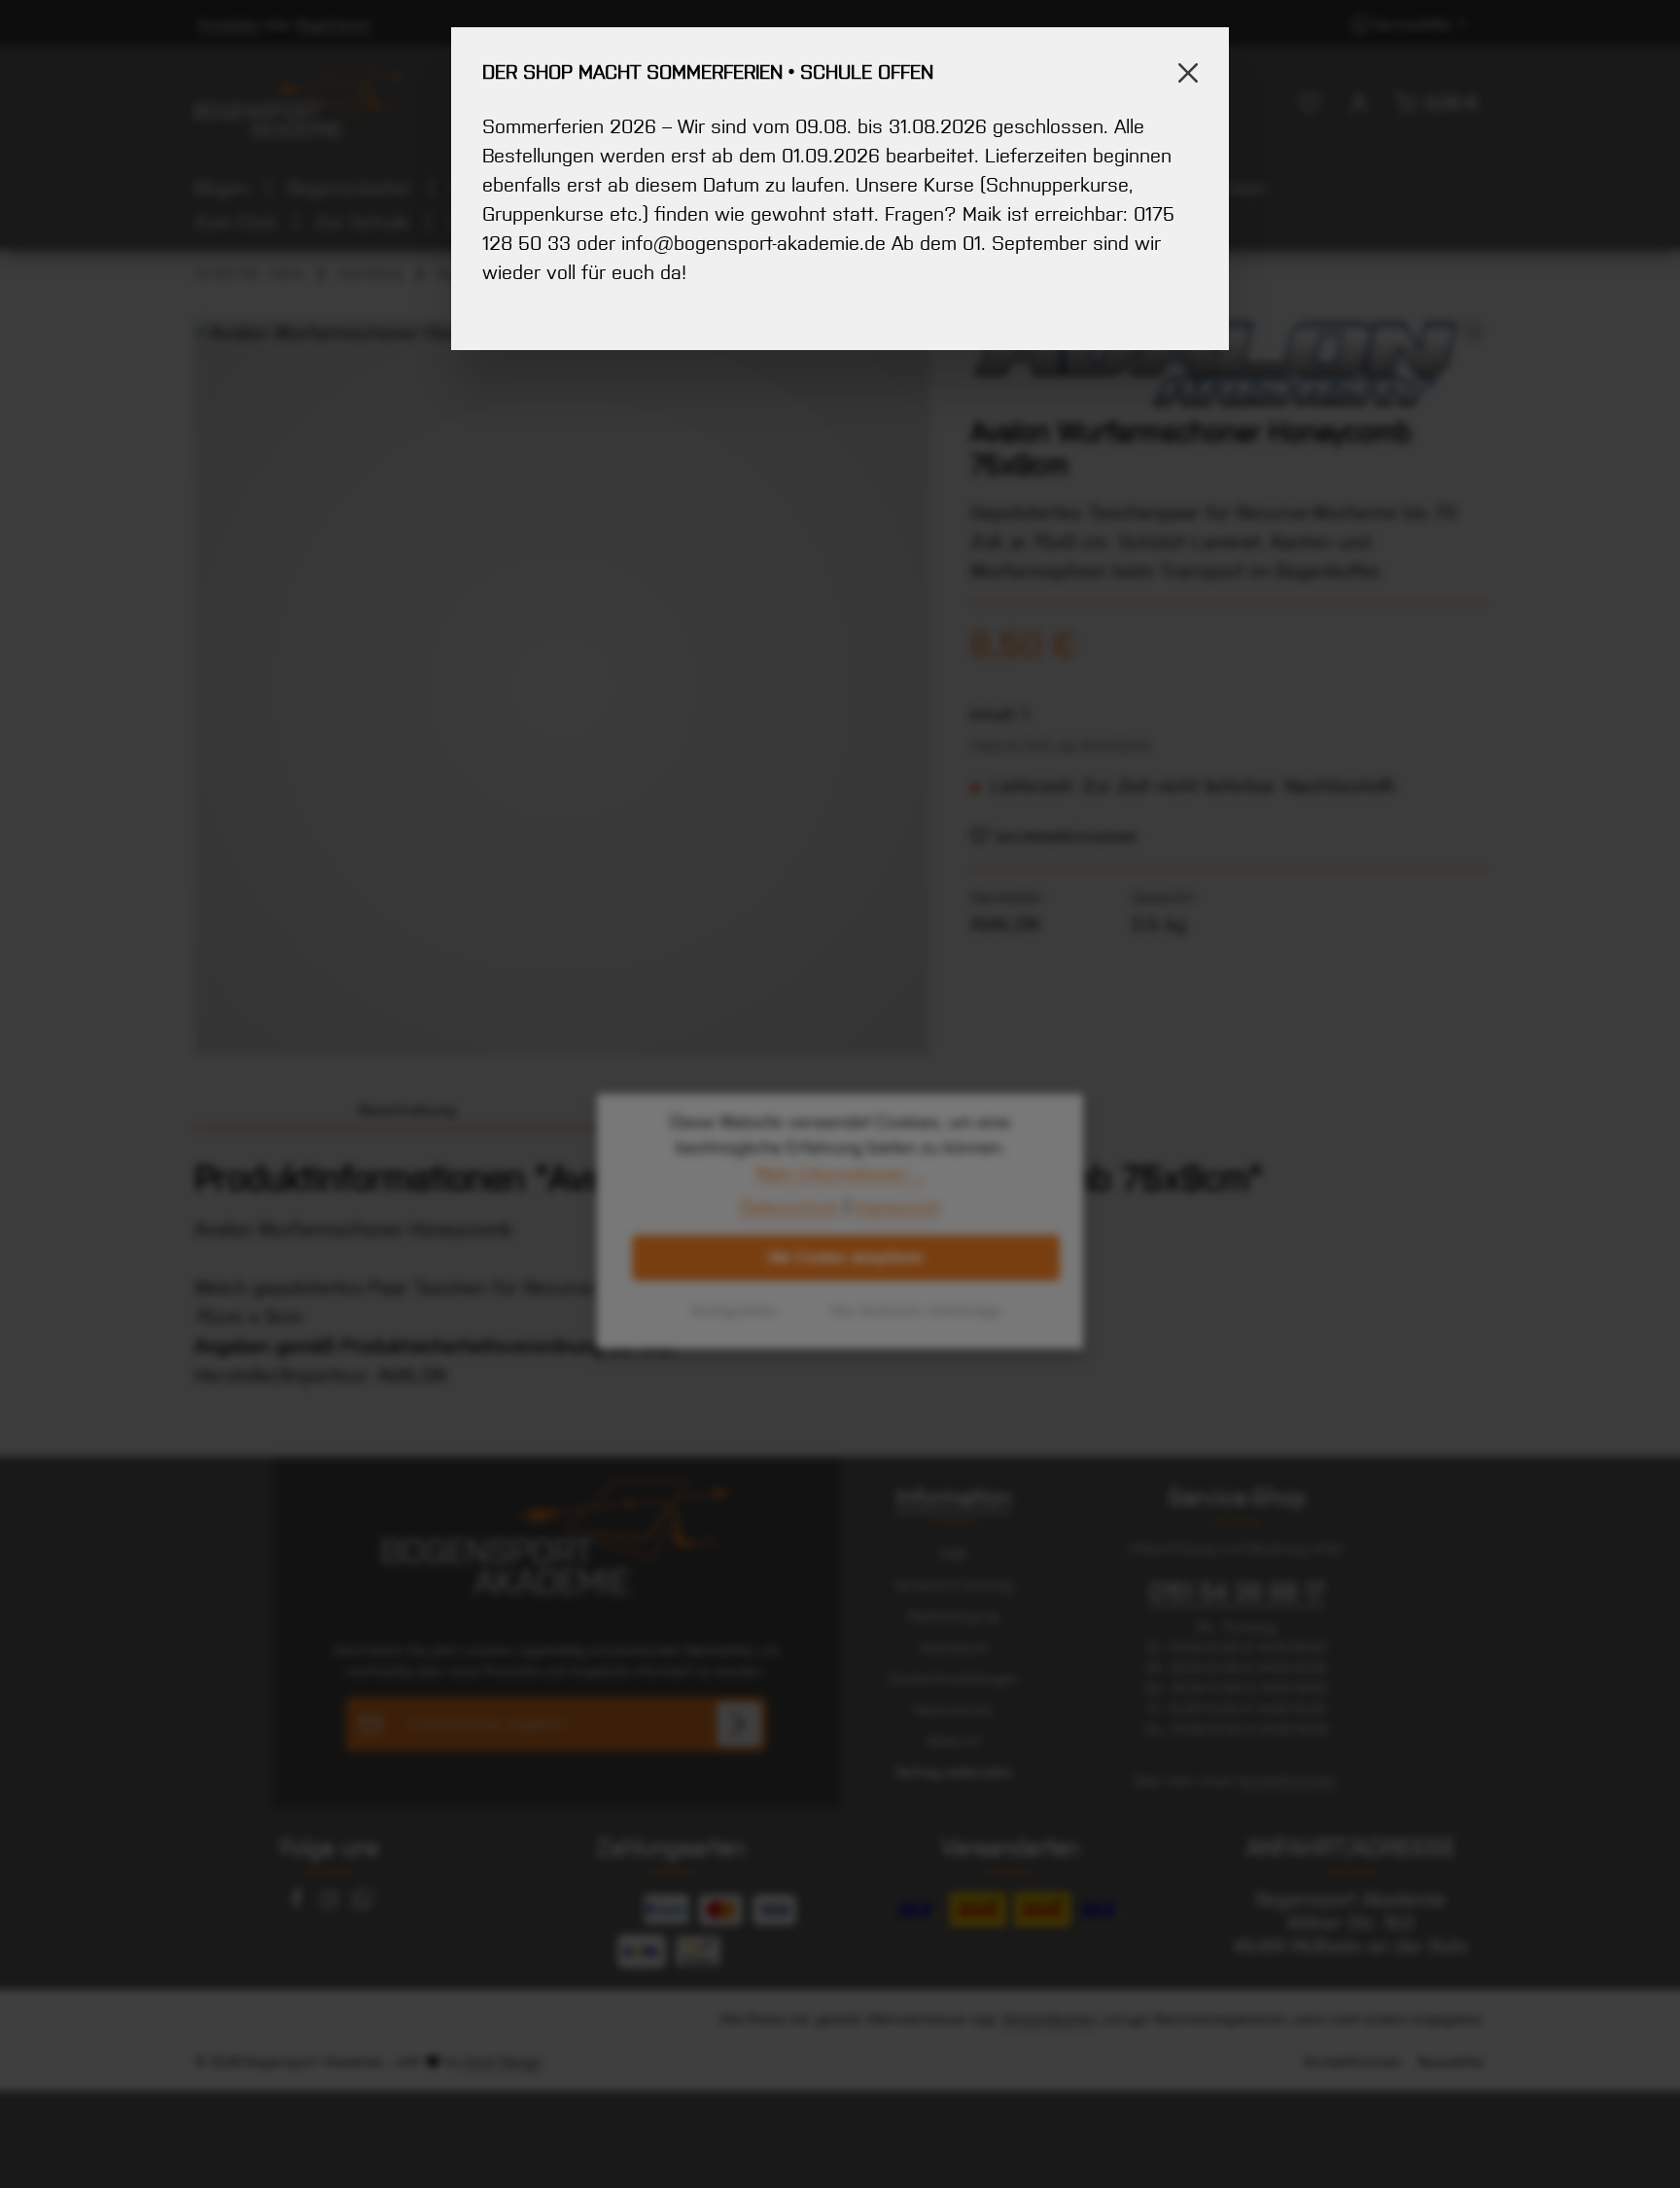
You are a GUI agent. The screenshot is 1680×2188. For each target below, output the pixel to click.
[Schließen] (1188, 73)
